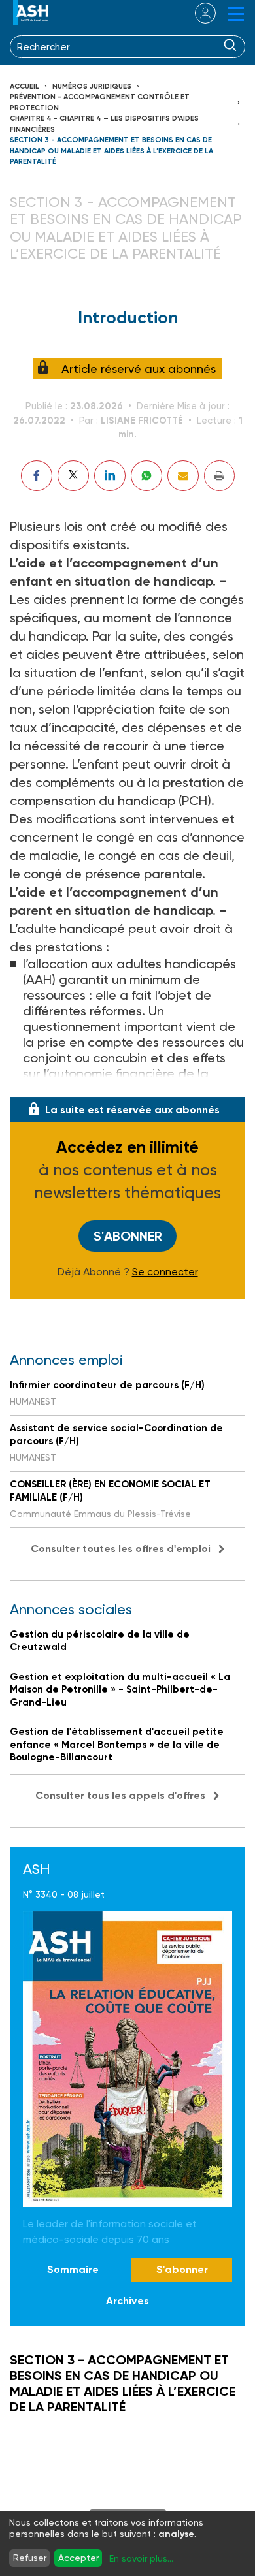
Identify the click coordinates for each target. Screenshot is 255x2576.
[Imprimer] (219, 476)
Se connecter (165, 1272)
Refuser (30, 2558)
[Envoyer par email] (183, 476)
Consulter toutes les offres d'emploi (121, 1549)
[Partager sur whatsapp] (146, 476)
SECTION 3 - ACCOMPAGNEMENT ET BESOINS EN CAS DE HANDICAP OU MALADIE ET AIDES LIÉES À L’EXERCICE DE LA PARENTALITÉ (111, 151)
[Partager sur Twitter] (73, 476)
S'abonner (128, 1236)
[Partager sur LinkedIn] (110, 476)
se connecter (197, 13)
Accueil (25, 87)
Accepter (78, 2558)
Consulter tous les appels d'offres (120, 1795)
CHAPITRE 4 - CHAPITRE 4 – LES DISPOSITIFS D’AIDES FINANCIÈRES (104, 124)
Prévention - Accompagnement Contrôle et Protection (100, 103)
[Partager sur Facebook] (37, 476)
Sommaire (73, 2269)
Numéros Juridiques (92, 87)
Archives (127, 2301)
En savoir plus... (141, 2558)
